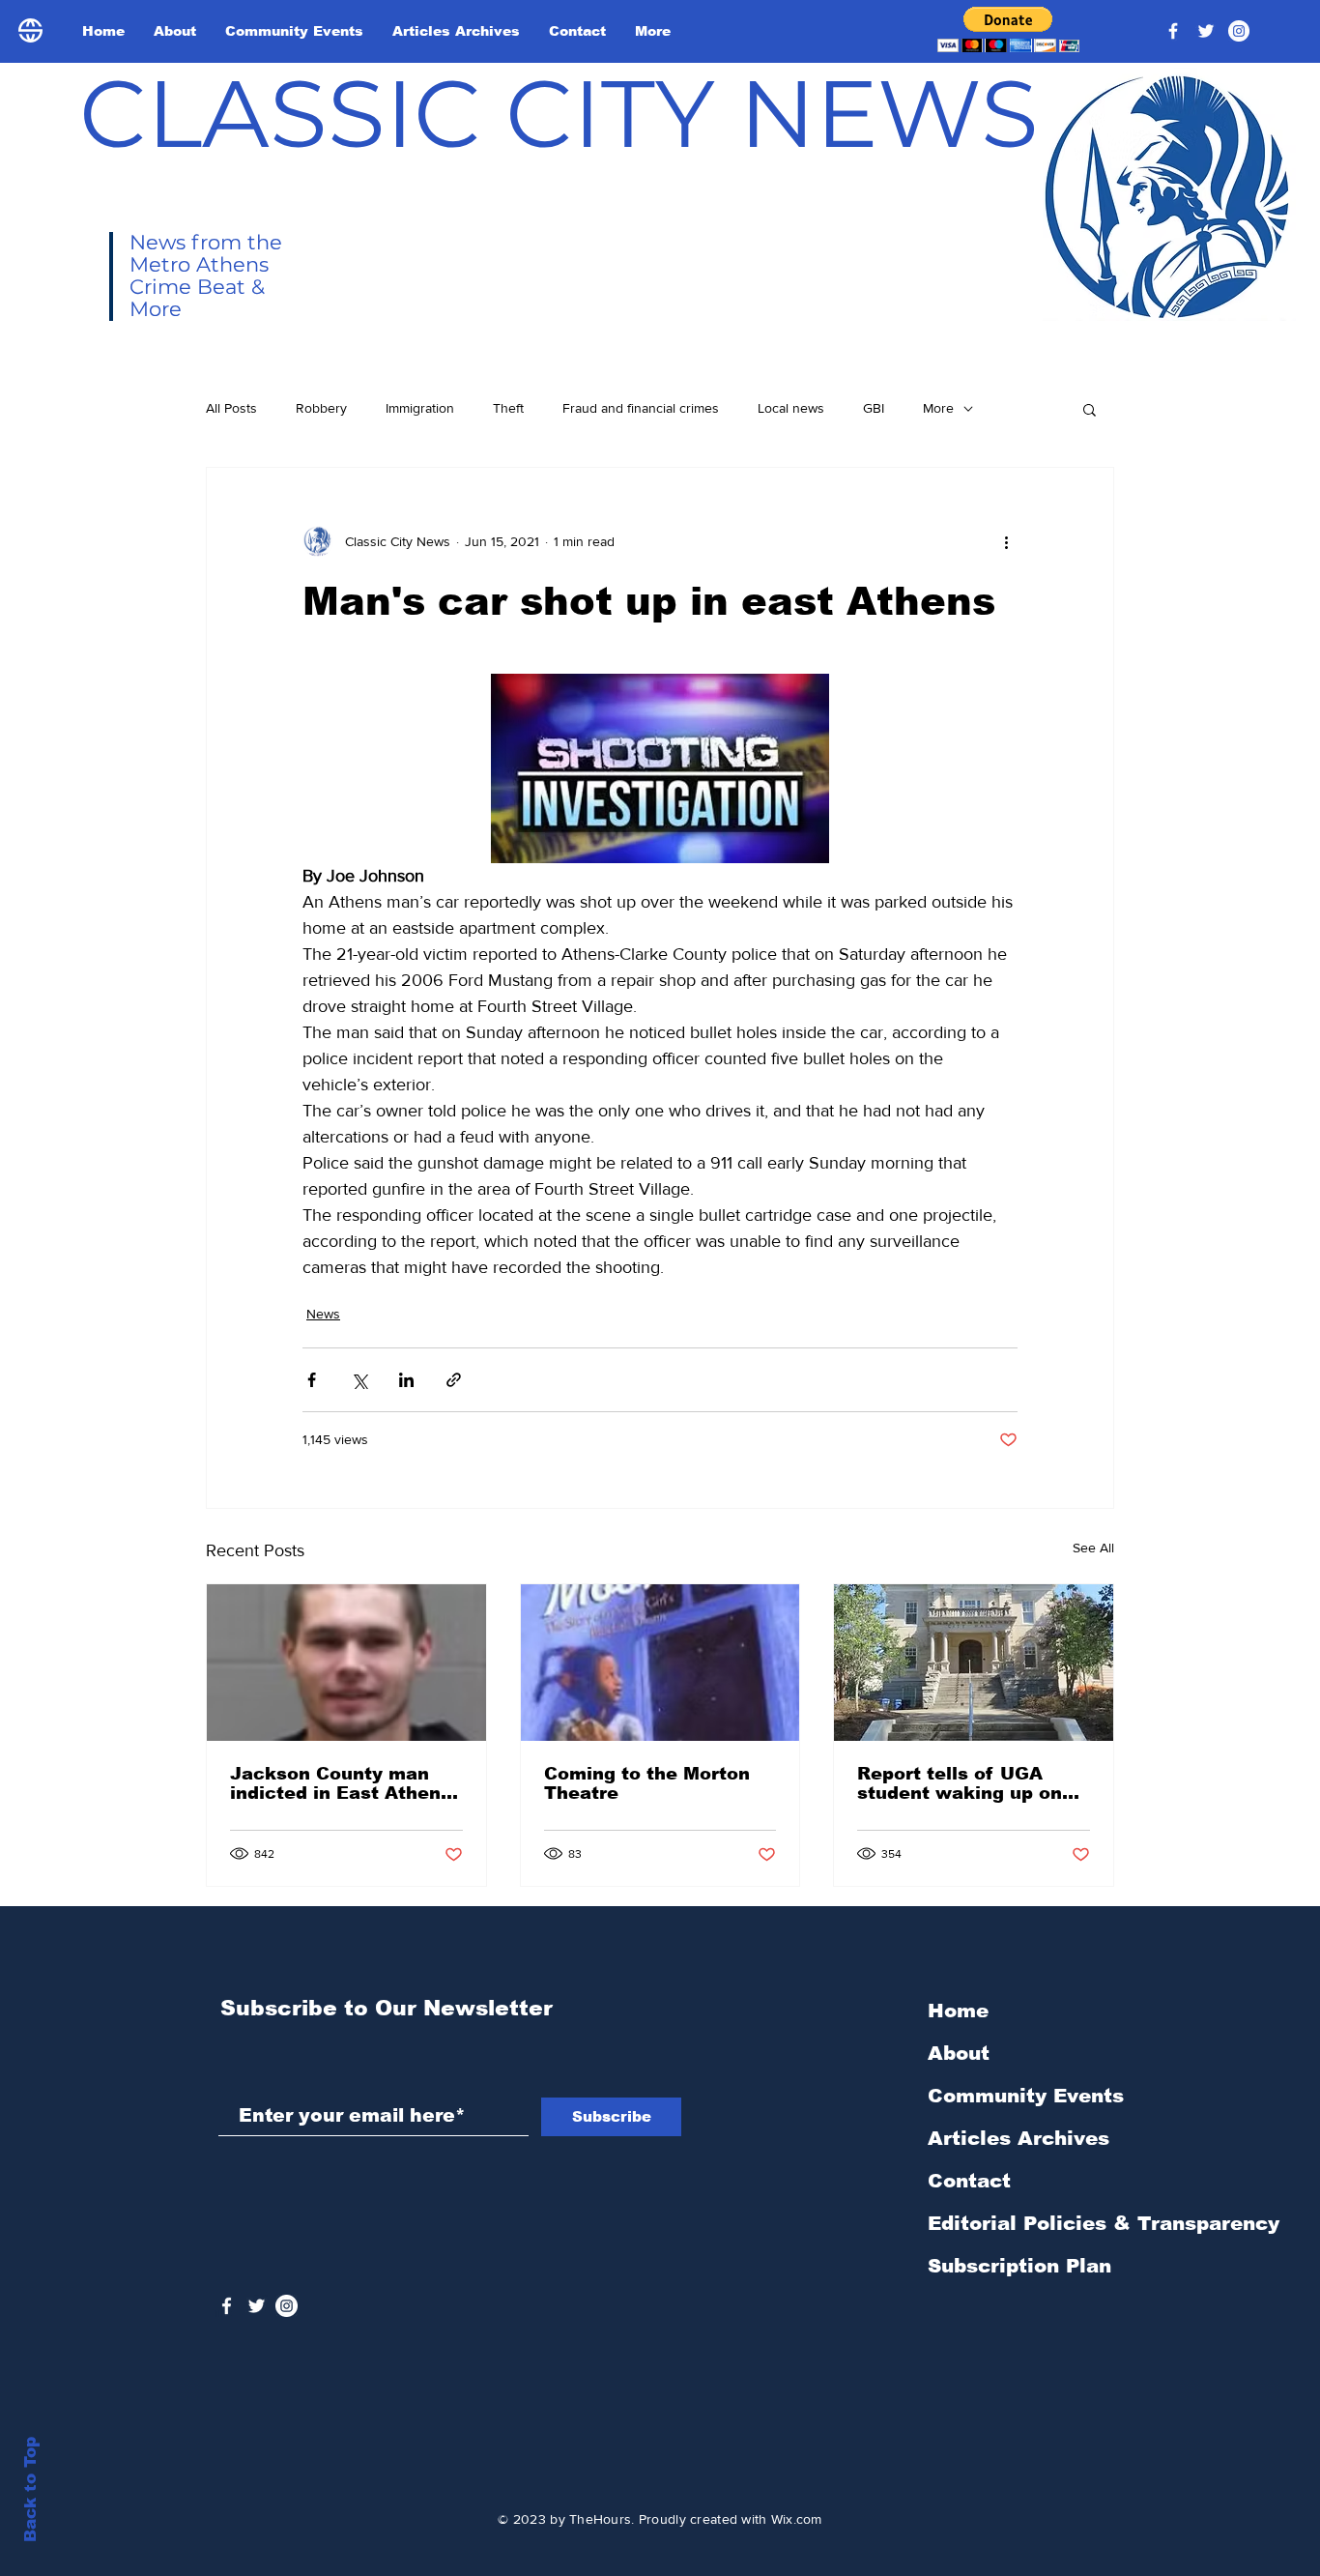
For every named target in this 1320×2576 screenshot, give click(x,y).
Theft (508, 408)
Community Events (1026, 2096)
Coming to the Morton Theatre (647, 1783)
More (938, 408)
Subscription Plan (1019, 2266)
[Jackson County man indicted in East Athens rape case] (346, 1663)
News (323, 1314)
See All (1093, 1548)
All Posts (231, 408)
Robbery (321, 408)
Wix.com (797, 2519)
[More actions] (1006, 541)
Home (958, 2011)
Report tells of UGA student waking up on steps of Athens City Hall (960, 1783)
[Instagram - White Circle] (1239, 31)
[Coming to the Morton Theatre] (660, 1663)
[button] (1008, 29)
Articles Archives (1019, 2138)
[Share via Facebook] (312, 1380)
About (959, 2053)
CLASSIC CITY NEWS (559, 113)
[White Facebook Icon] (227, 2306)
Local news (791, 408)
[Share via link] (454, 1380)
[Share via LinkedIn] (406, 1380)
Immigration (420, 408)
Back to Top (30, 2489)
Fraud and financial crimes (641, 408)
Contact (969, 2181)
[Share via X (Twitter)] (359, 1380)
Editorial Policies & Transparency (1104, 2223)
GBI (874, 408)
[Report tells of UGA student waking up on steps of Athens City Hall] (974, 1663)
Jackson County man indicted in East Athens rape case (341, 1783)
